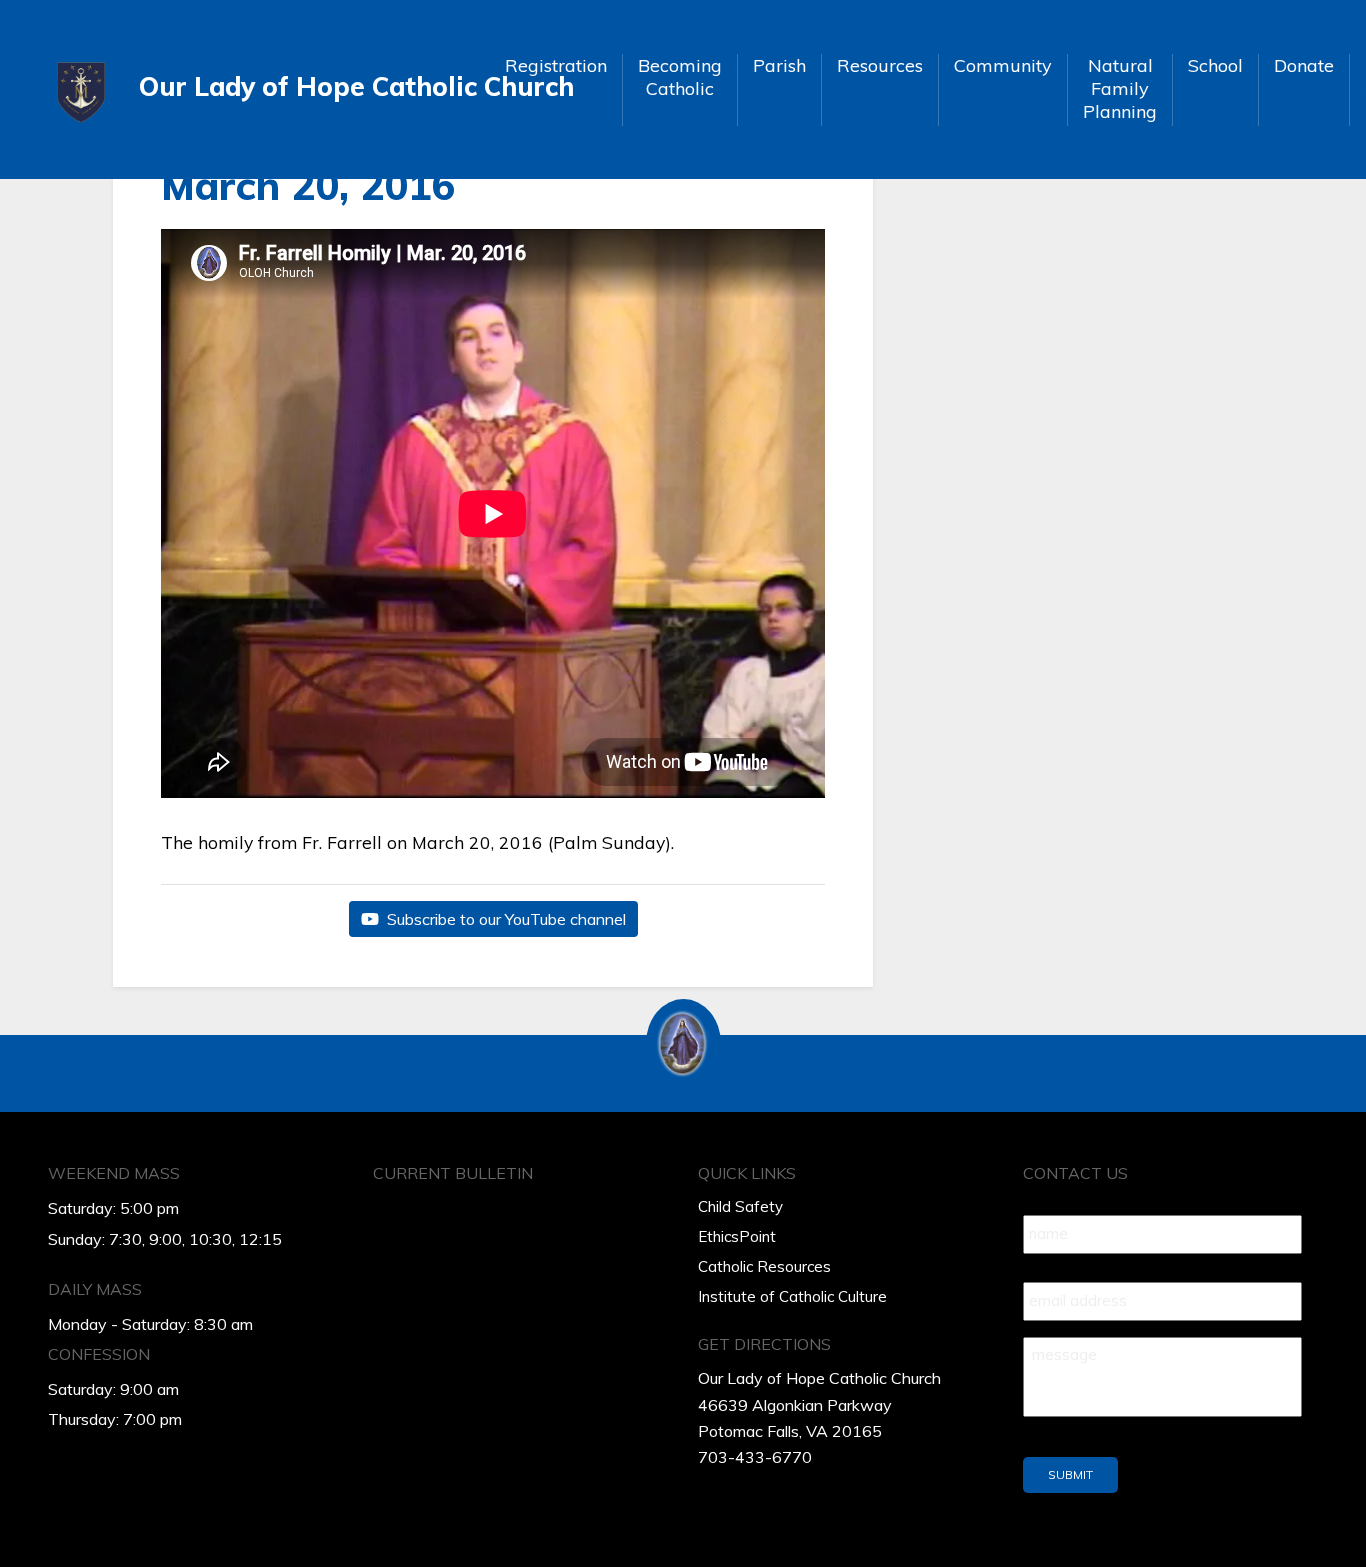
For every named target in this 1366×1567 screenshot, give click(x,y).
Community (1003, 65)
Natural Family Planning (1120, 89)
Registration (556, 65)
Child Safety (740, 1206)
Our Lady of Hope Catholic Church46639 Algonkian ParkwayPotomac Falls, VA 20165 (819, 1404)
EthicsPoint (737, 1236)
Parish (779, 65)
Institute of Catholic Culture (792, 1296)
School (1215, 65)
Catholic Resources (764, 1266)
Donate (1304, 65)
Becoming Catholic (680, 77)
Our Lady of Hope (306, 86)
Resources (880, 65)
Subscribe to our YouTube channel (504, 919)
